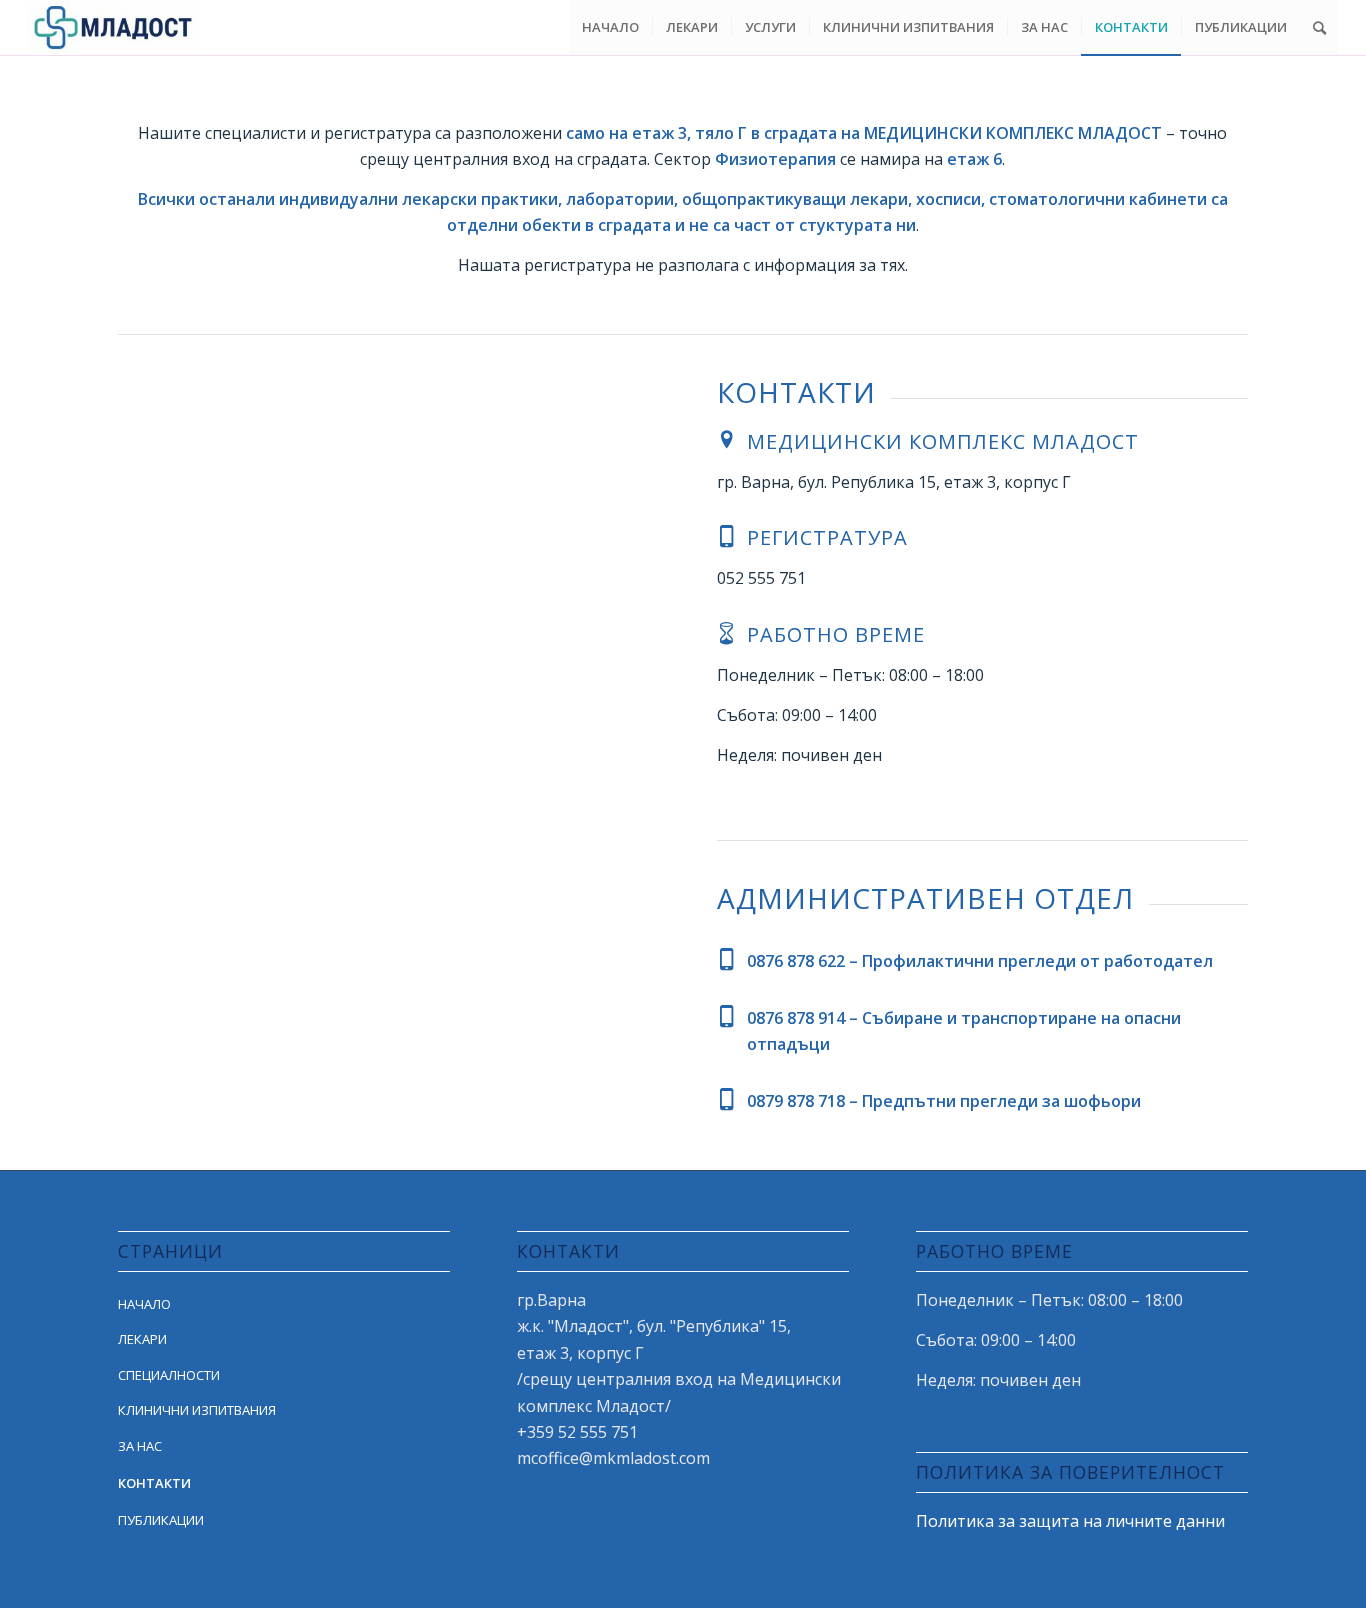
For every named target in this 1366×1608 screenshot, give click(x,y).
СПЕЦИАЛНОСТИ (169, 1375)
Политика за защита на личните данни (1070, 1521)
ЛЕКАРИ (142, 1339)
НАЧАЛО (144, 1304)
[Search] (1319, 27)
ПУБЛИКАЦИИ (161, 1520)
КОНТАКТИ (154, 1483)
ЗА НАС (140, 1446)
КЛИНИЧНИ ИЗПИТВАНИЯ (197, 1410)
